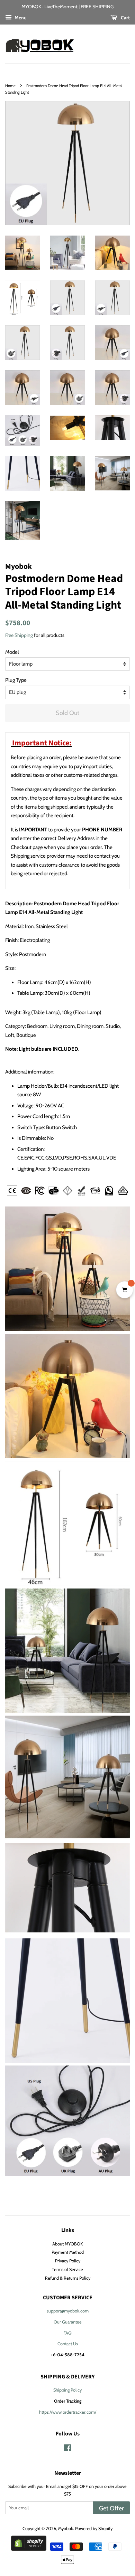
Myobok (66, 2529)
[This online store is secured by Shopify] (29, 2549)
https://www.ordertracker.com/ (68, 2412)
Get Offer (111, 2508)
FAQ (67, 2333)
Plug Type (16, 680)
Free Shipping (19, 635)
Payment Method (68, 2252)
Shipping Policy (67, 2390)
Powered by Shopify (94, 2529)
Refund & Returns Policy (68, 2278)
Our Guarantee (68, 2322)
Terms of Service (67, 2269)
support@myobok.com (68, 2311)
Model (12, 652)
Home (10, 86)
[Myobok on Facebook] (68, 2449)
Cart (125, 17)
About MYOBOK (67, 2244)
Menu (20, 17)
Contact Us (68, 2344)
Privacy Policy (68, 2261)
